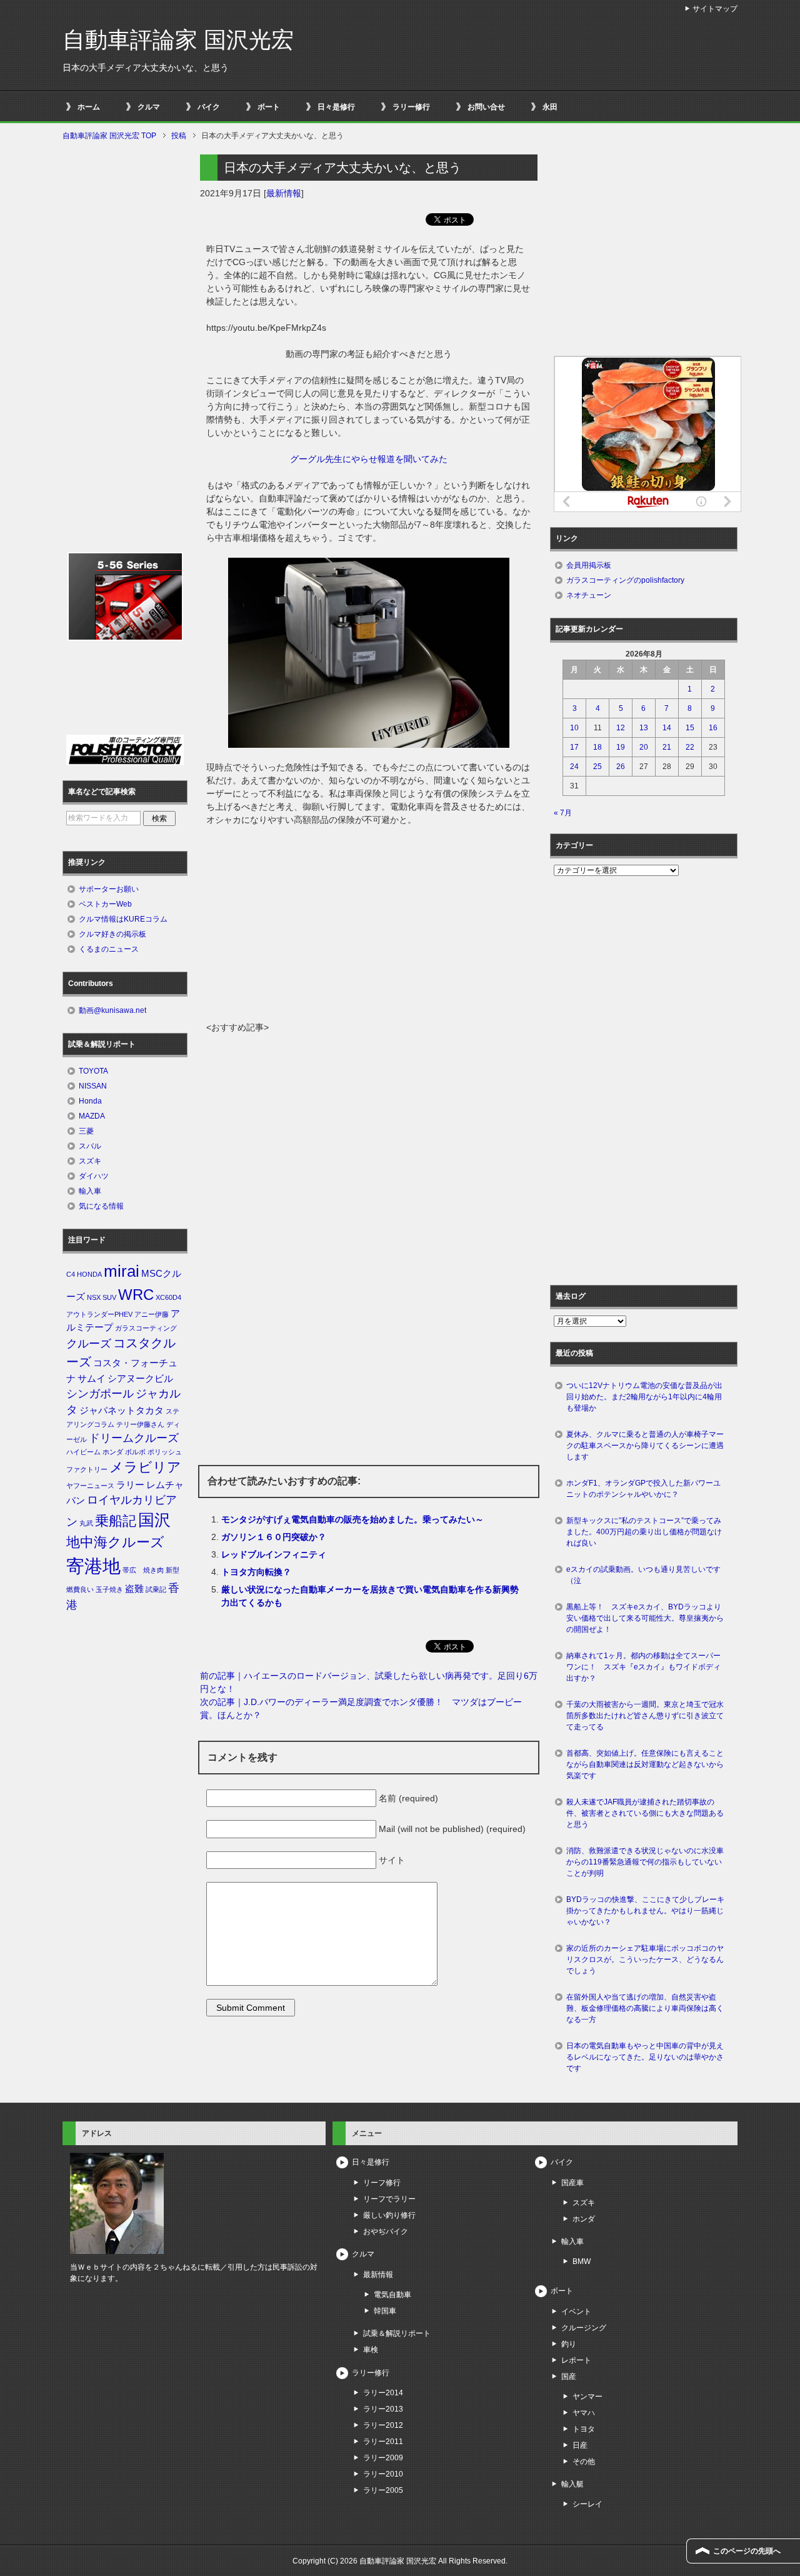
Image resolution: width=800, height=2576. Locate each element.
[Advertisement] (369, 927)
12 (621, 728)
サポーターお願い (109, 889)
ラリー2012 (383, 2425)
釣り (569, 2344)
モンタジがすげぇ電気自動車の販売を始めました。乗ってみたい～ (352, 1519)
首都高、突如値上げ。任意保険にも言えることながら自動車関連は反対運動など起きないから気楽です (645, 1764)
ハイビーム (83, 1452)
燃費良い (80, 1589)
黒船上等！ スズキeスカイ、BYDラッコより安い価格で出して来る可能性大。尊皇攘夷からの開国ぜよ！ (645, 1618)
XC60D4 (168, 1297)
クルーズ (89, 1344)
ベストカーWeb (105, 904)
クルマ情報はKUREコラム (123, 919)
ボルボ (135, 1452)
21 (667, 747)
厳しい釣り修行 (389, 2215)
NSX (94, 1297)
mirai (122, 1271)
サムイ (92, 1379)
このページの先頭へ (747, 2551)
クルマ (149, 107)
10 (574, 728)
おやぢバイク (386, 2231)
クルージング (584, 2328)
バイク (209, 107)
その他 (584, 2462)
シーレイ (587, 2504)
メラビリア (145, 1467)
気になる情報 (101, 1206)
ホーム (89, 107)
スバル (90, 1146)
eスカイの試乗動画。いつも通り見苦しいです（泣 (643, 1575)
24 (574, 767)
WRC (136, 1295)
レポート (576, 2360)
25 (597, 767)
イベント (576, 2312)
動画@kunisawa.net (112, 1010)
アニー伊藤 (152, 1314)
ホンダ (113, 1452)
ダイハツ (94, 1176)
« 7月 (563, 813)
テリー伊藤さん (140, 1424)
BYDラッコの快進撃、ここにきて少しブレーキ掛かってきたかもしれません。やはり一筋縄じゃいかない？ (645, 1911)
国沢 (154, 1520)
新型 (172, 1570)
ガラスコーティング (146, 1328)
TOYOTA (93, 1071)
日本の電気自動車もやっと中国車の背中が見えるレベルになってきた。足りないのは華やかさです (645, 2057)
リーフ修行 (382, 2183)
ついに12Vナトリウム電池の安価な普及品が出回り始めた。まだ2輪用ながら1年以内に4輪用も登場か (644, 1397)
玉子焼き (109, 1589)
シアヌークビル (140, 1379)
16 (713, 728)
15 (690, 728)
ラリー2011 (383, 2442)
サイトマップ (715, 9)
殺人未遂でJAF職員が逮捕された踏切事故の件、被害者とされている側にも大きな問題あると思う (645, 1813)
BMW (582, 2262)
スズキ (90, 1161)
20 (644, 747)
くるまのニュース (109, 949)
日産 (580, 2445)
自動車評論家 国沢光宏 (178, 40)
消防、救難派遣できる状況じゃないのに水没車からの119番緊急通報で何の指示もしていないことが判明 (645, 1862)
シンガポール (100, 1394)
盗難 (134, 1589)
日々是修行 (336, 107)
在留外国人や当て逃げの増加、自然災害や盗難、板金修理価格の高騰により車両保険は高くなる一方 (645, 2008)
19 (621, 747)
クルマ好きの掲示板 (112, 934)
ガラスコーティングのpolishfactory (625, 580)
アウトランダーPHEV (99, 1314)
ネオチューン (589, 595)
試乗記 (156, 1589)
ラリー (130, 1485)
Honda (90, 1101)
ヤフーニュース (90, 1486)
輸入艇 (572, 2484)
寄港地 (93, 1566)
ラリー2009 (383, 2458)
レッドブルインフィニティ (274, 1554)
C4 (71, 1274)
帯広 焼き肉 (143, 1570)
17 (574, 747)
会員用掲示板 (589, 565)
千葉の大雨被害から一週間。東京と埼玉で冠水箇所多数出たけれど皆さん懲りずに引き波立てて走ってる (645, 1716)
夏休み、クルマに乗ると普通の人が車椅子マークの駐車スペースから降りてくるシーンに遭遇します (645, 1446)
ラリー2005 (383, 2490)
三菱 (86, 1131)
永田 (550, 107)
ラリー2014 (383, 2393)
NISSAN (93, 1086)
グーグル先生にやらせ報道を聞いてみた (369, 459)
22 (690, 747)
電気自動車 (392, 2295)
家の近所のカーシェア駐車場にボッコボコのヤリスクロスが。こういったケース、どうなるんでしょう (645, 1960)
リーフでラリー (389, 2199)
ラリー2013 (383, 2409)
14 (667, 728)
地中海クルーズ (115, 1542)
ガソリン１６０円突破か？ (274, 1537)
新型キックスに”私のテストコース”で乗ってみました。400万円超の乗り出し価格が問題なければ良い (644, 1532)
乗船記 (116, 1521)
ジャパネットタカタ (122, 1411)
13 (644, 728)
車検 (371, 2350)
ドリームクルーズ (134, 1438)
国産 (569, 2377)
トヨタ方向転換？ (256, 1572)
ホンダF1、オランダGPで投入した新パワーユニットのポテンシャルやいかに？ (643, 1489)
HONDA (89, 1274)
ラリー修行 (411, 107)
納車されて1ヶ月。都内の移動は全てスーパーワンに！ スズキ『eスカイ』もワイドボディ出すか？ (643, 1667)
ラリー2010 (383, 2474)
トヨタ (584, 2429)
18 (597, 747)
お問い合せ (486, 107)
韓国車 (385, 2311)
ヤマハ (584, 2413)
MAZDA (92, 1116)
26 (621, 767)
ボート (269, 107)
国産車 (572, 2183)
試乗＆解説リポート (397, 2333)
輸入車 (90, 1191)
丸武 (86, 1523)
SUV (109, 1297)
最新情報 (284, 193)
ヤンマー (587, 2397)
